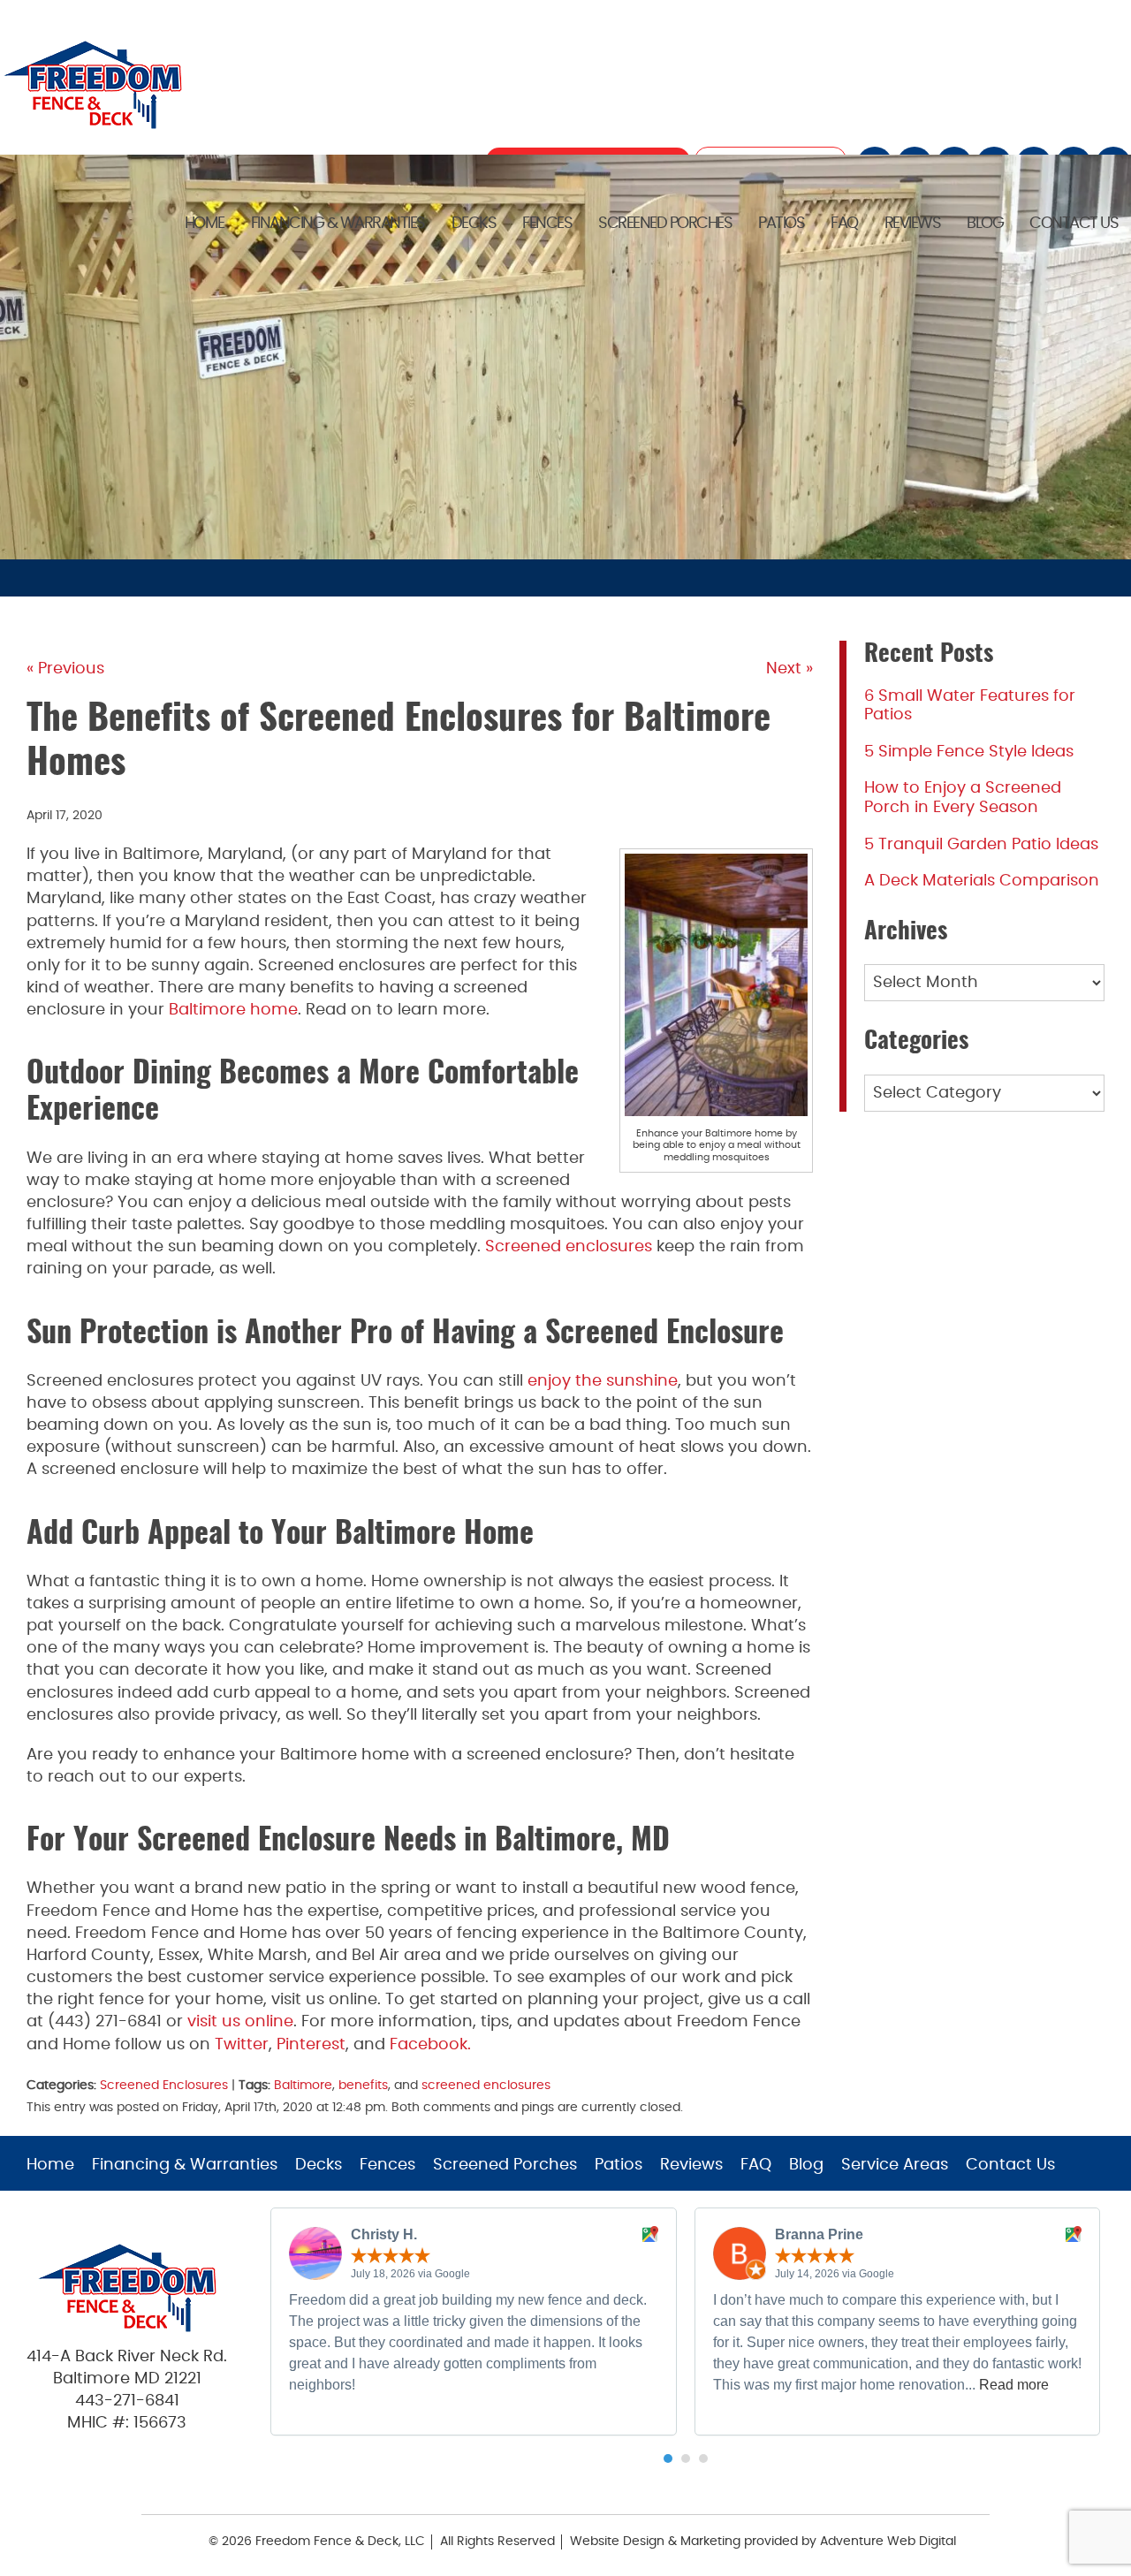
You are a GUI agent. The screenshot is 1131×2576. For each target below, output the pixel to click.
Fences (547, 224)
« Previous (65, 669)
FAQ (844, 224)
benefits (363, 2085)
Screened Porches (665, 224)
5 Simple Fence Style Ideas (969, 752)
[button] (668, 2458)
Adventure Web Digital (888, 2542)
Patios (781, 224)
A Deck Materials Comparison (982, 881)
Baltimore (303, 2085)
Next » (789, 669)
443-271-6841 (127, 2401)
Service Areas (895, 2165)
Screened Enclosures (164, 2085)
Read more (1014, 2385)
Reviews (913, 224)
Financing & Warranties (338, 224)
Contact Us (1074, 224)
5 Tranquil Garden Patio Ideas (981, 845)
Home (205, 224)
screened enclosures (486, 2085)
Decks (474, 224)
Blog (985, 224)
